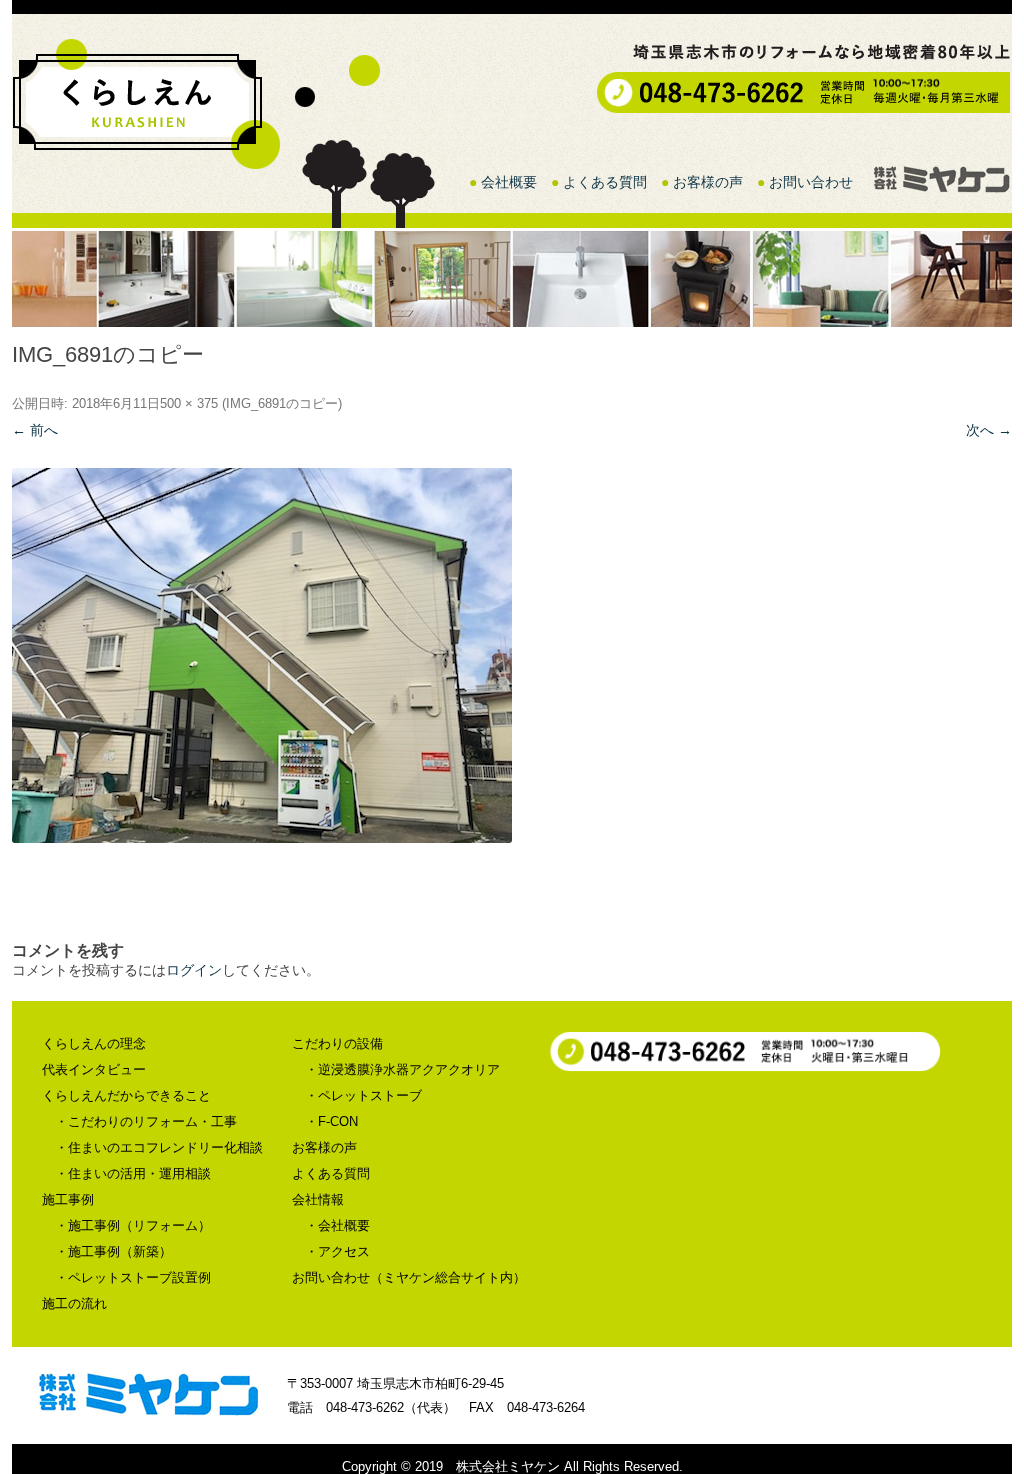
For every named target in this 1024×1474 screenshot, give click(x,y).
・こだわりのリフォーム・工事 (146, 1121)
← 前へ (35, 430)
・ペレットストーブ (363, 1095)
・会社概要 (337, 1225)
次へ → (989, 430)
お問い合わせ (811, 182)
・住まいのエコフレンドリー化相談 (159, 1147)
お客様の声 (708, 182)
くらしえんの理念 (94, 1043)
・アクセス (337, 1251)
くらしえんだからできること (126, 1095)
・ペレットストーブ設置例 (133, 1277)
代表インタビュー (94, 1069)
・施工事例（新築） (113, 1251)
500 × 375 (189, 403)
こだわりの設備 (337, 1043)
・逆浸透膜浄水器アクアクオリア (402, 1069)
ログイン (194, 970)
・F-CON (331, 1121)
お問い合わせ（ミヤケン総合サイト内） (409, 1277)
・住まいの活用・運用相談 (133, 1173)
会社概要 (509, 182)
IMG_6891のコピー (282, 403)
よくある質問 (605, 182)
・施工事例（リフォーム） (133, 1225)
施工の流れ (74, 1303)
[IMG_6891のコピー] (512, 655)
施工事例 (68, 1199)
